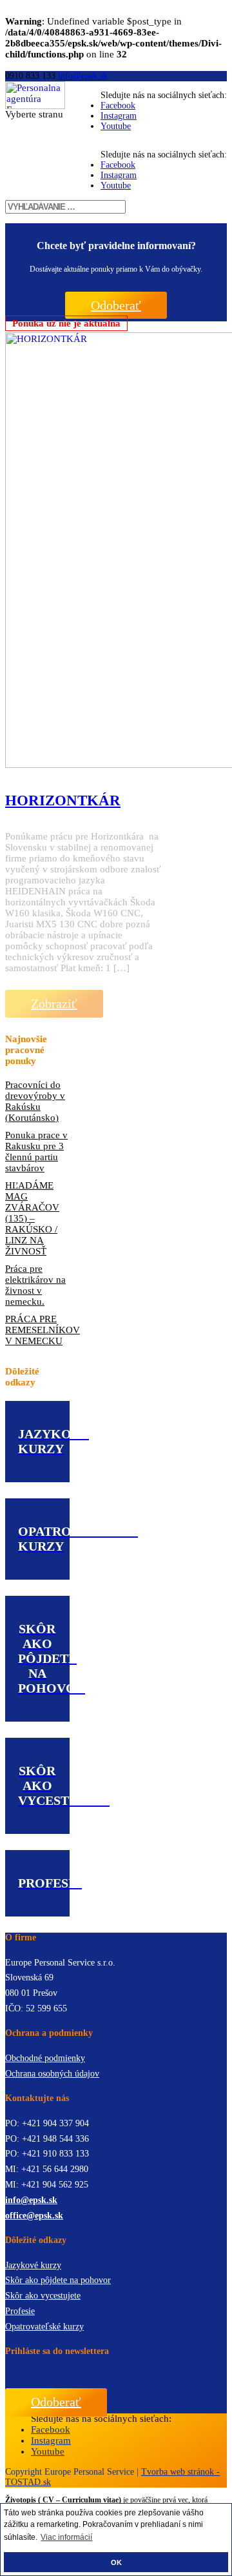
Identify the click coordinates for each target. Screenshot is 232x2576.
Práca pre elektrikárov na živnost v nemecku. (35, 1285)
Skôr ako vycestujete (43, 2296)
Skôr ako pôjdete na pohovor (58, 2280)
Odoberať (116, 305)
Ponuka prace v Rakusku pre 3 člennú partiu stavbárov (36, 1152)
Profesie (20, 2311)
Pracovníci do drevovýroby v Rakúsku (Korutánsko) (35, 1101)
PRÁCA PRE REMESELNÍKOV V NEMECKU (37, 1330)
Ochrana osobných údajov (52, 2074)
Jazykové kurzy (33, 2265)
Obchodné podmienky (45, 2058)
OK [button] (116, 2562)
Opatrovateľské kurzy (44, 2327)
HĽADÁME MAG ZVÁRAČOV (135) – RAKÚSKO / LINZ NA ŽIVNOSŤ (32, 1218)
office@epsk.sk (34, 2216)
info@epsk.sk (31, 2200)
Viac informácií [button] (66, 2537)
